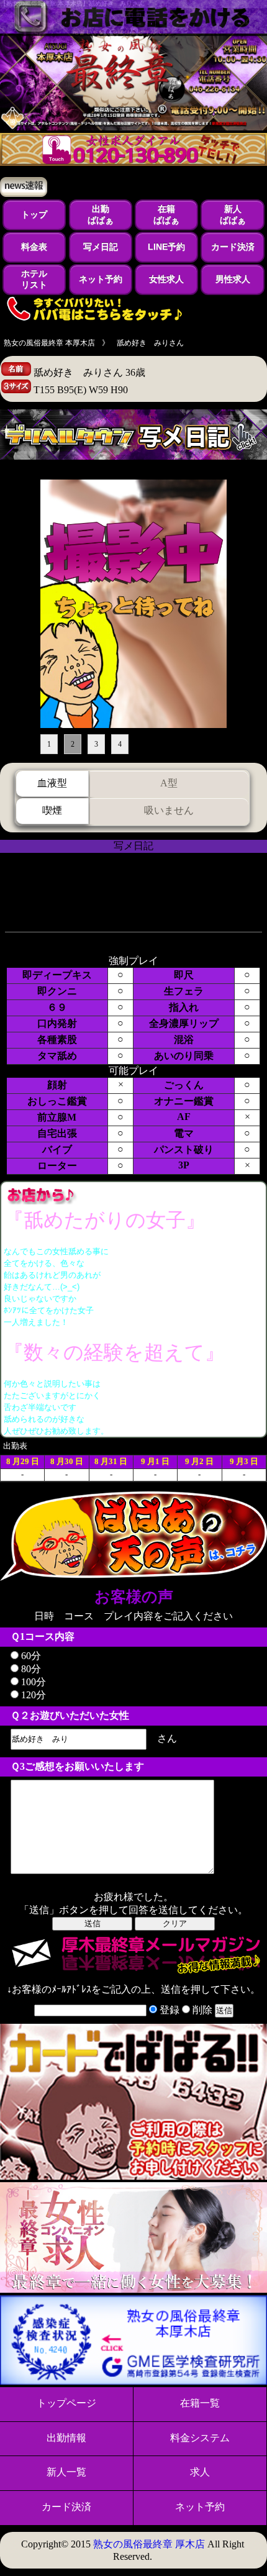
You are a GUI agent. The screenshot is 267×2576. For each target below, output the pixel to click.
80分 (30, 1669)
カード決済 (233, 247)
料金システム (200, 2438)
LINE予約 (166, 247)
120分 (32, 1695)
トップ (34, 214)
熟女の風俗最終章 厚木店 (149, 2544)
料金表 (34, 247)
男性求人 (233, 279)
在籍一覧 (200, 2403)
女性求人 (166, 279)
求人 (200, 2472)
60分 (30, 1656)
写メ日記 (101, 247)
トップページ (66, 2403)
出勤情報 (66, 2438)
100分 (32, 1682)
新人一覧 (66, 2472)
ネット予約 (101, 279)
